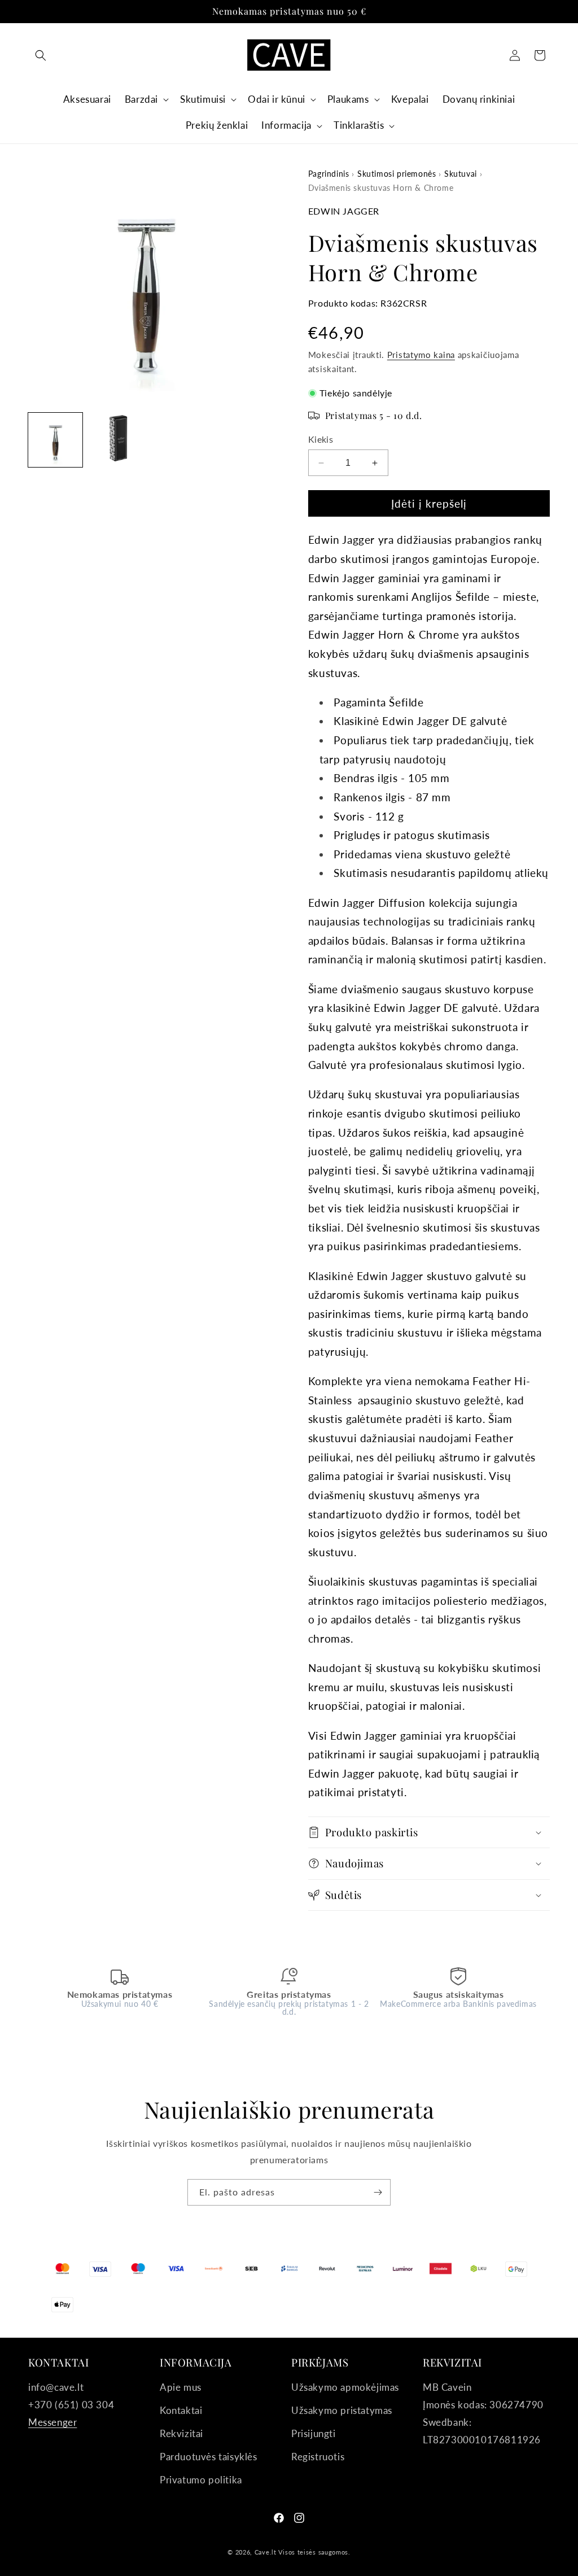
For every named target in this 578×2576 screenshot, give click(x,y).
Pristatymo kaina (421, 355)
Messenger (52, 2422)
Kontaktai (181, 2410)
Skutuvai (461, 174)
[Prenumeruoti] (378, 2192)
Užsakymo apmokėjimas (345, 2387)
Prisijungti (314, 2433)
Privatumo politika (201, 2480)
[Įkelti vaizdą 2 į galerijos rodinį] (115, 440)
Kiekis (321, 439)
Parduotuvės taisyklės (209, 2457)
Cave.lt (266, 2552)
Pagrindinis (329, 174)
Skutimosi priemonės (397, 174)
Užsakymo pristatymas (342, 2410)
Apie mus (181, 2387)
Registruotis (318, 2457)
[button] (41, 55)
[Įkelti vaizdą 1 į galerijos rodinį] (55, 440)
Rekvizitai (181, 2433)
